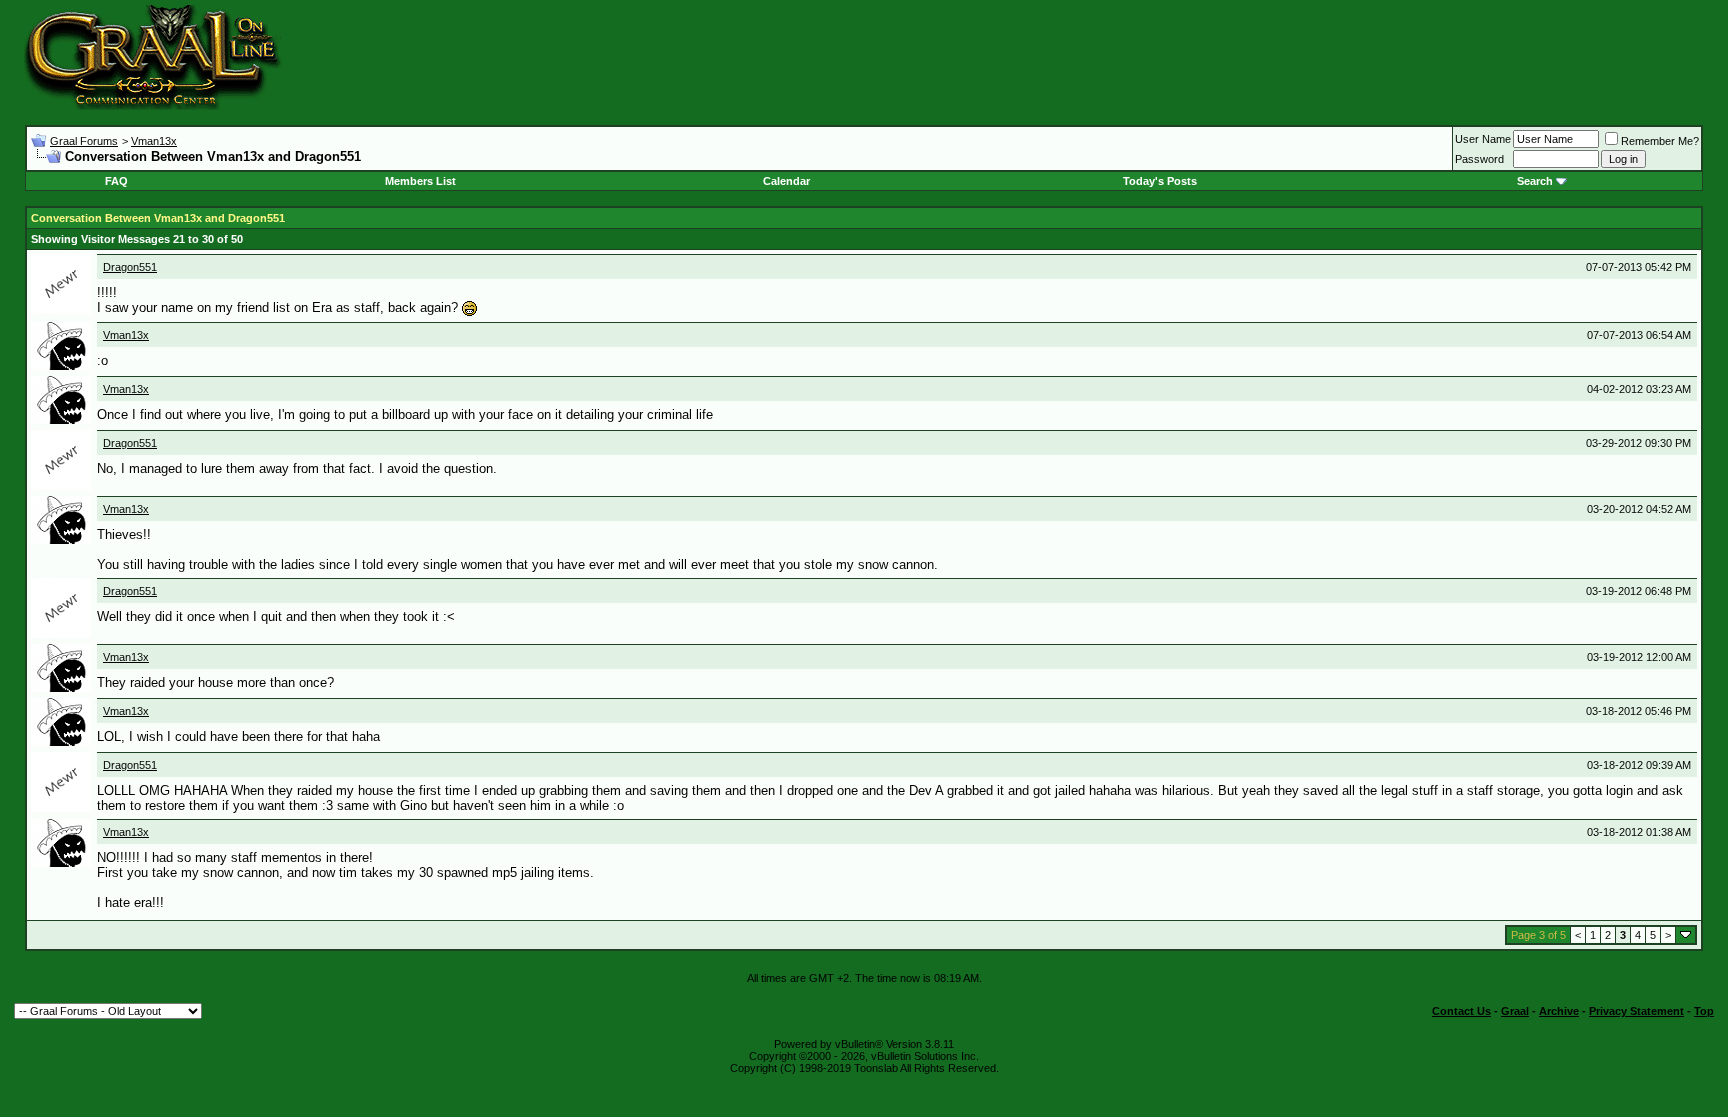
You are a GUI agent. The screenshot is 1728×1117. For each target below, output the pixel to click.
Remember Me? (1660, 141)
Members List (420, 181)
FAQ (116, 181)
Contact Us (1461, 1011)
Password (1479, 159)
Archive (1559, 1011)
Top (1704, 1011)
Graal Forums (84, 141)
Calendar (786, 181)
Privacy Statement (1636, 1011)
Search (1535, 181)
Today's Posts (1160, 181)
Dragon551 (130, 267)
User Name (1483, 139)
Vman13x (154, 141)
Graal (1515, 1011)
